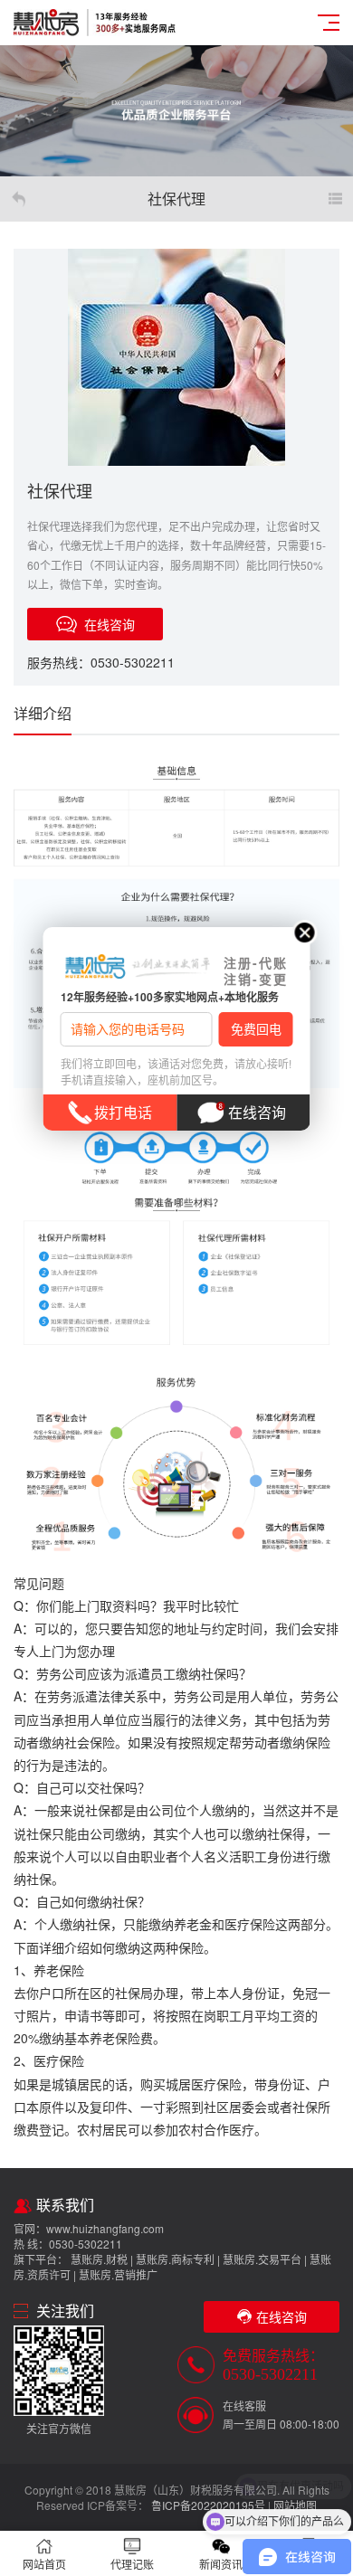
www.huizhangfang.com (105, 2228)
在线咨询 (257, 1112)
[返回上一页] (18, 199)
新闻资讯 (221, 2564)
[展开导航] (335, 199)
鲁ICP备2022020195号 (208, 2505)
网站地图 (295, 2505)
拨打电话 (123, 1112)
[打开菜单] (329, 23)
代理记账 (132, 2564)
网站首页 (44, 2564)
